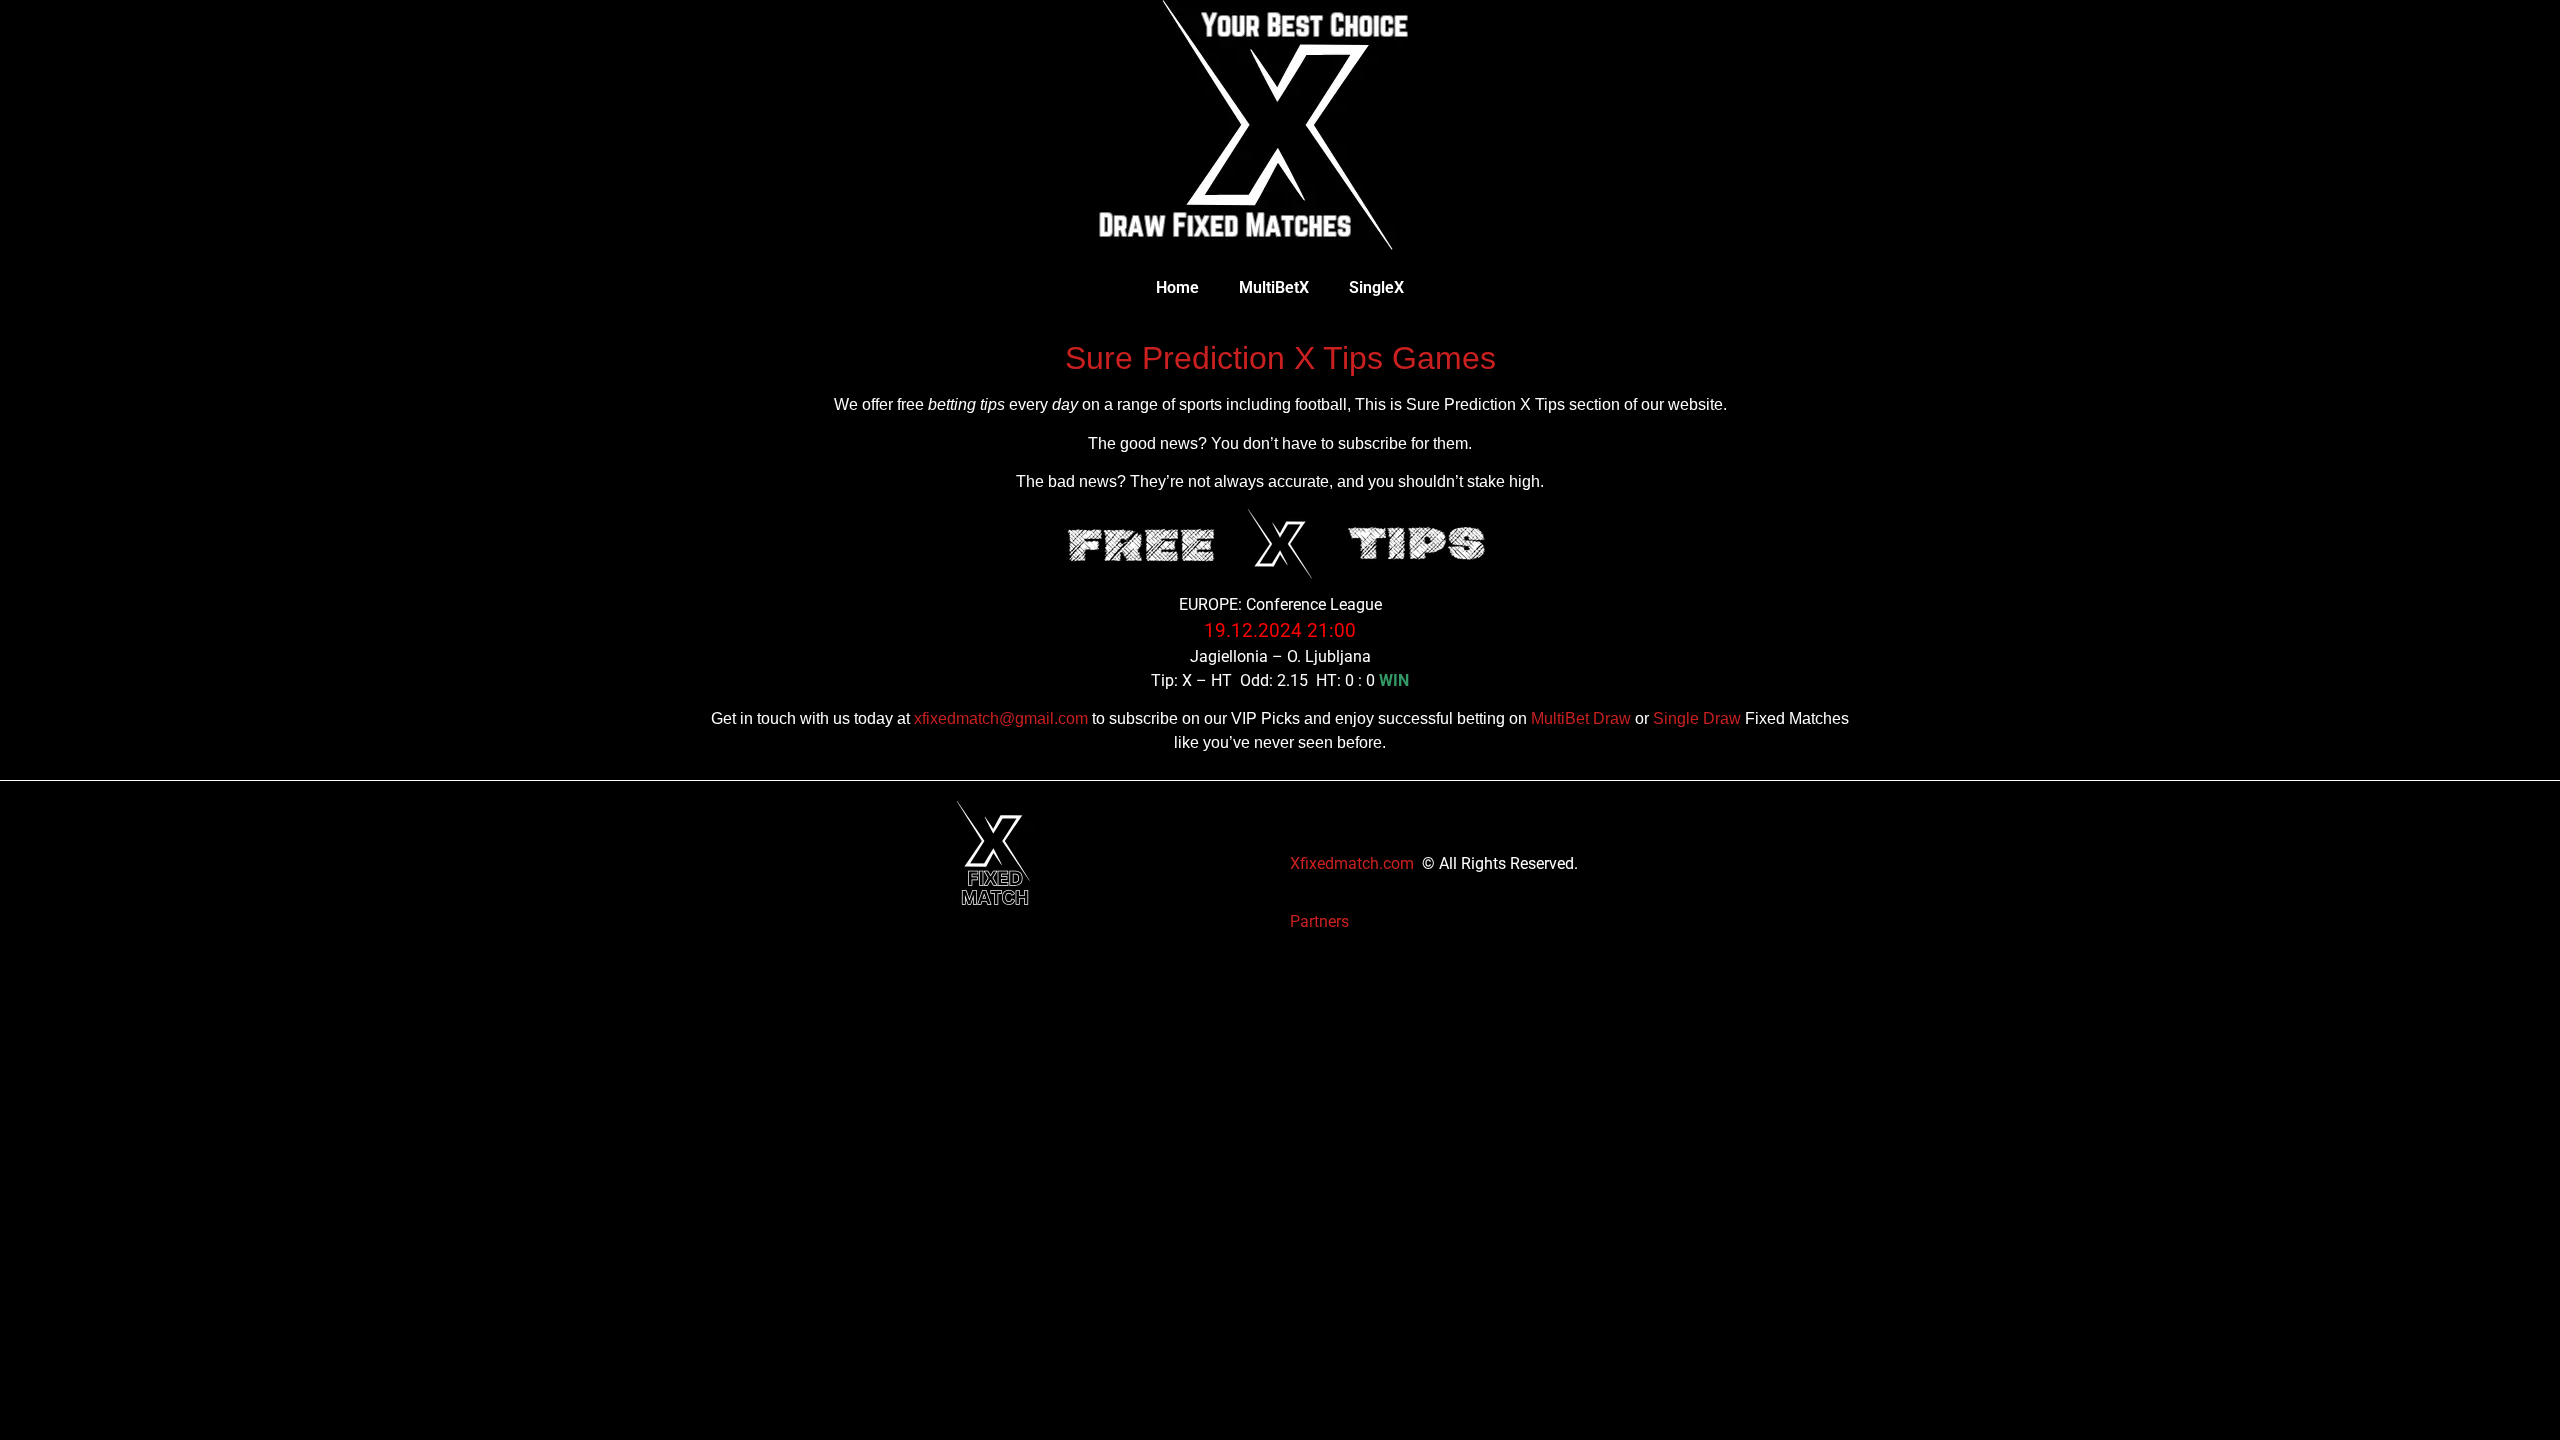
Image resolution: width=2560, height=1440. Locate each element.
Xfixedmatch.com (1352, 863)
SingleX (1376, 287)
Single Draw (1697, 718)
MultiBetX (1274, 287)
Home (1177, 287)
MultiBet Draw (1581, 718)
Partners (1319, 921)
